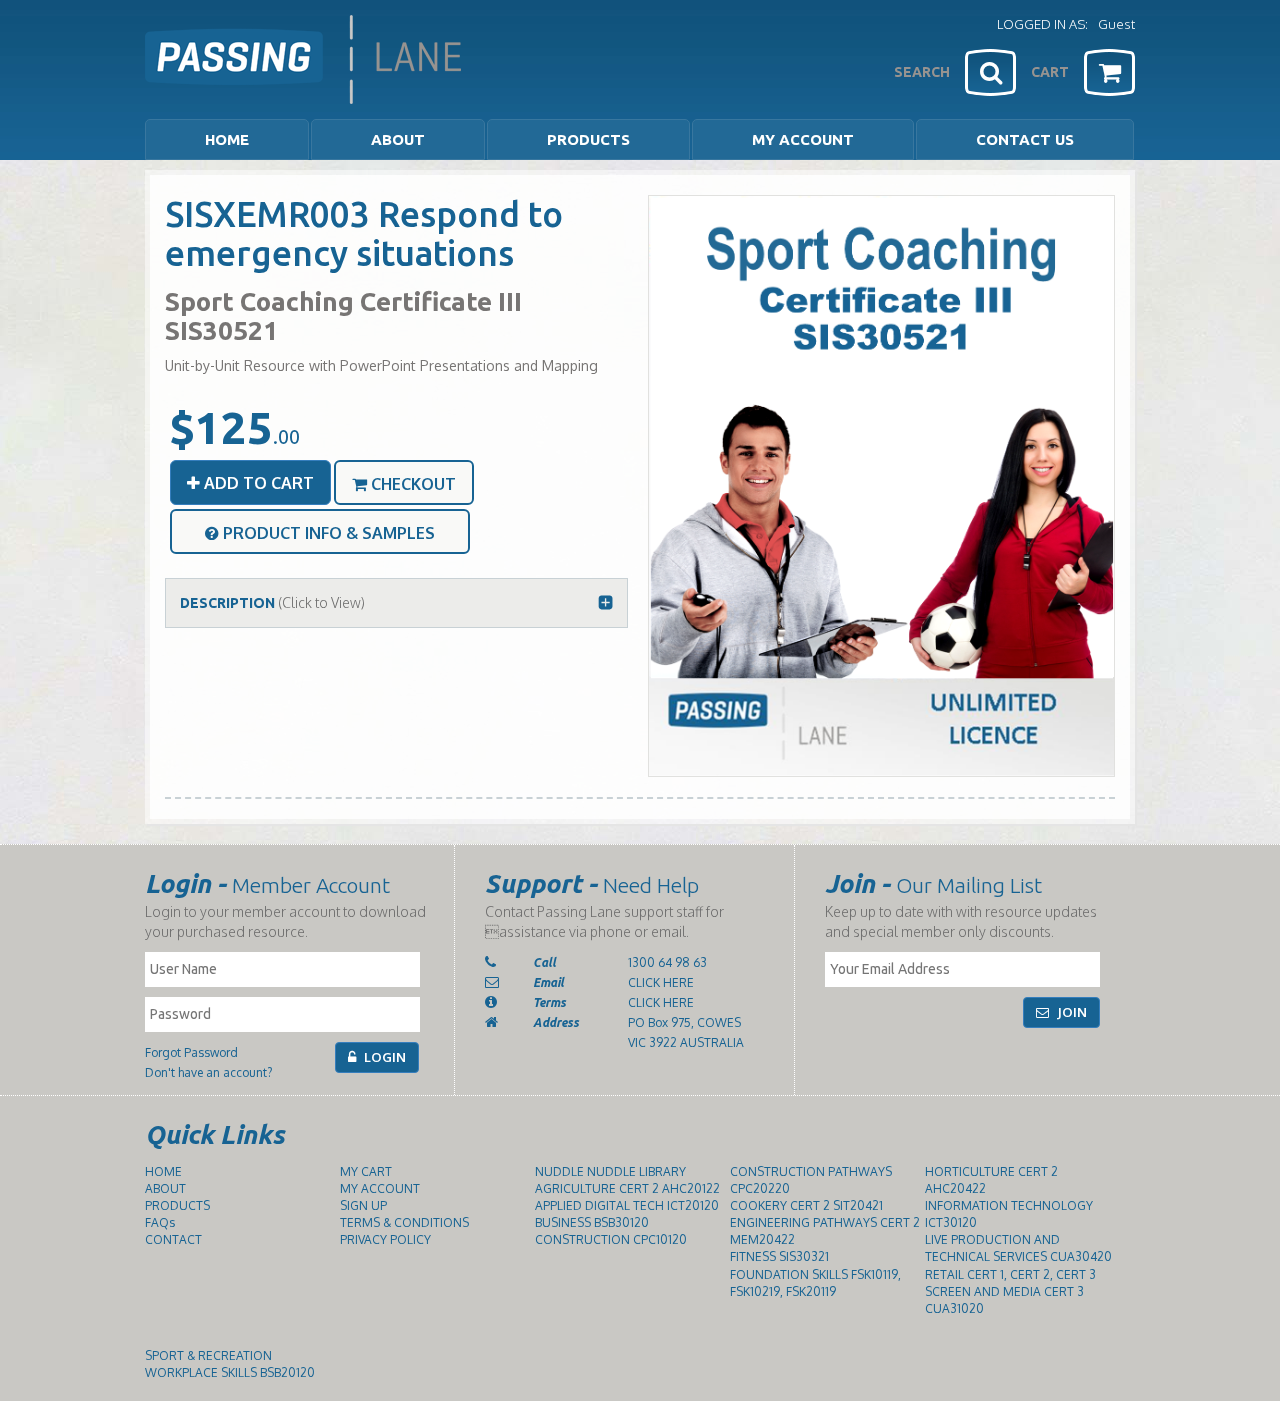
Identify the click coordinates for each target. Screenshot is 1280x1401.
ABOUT (165, 1188)
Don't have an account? (208, 1072)
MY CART (366, 1171)
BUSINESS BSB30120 (592, 1222)
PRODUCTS (177, 1205)
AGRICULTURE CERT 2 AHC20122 (627, 1188)
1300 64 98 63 (667, 962)
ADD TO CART (257, 483)
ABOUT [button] (398, 139)
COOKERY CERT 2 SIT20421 (806, 1205)
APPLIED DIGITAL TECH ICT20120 (627, 1205)
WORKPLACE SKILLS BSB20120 (230, 1372)
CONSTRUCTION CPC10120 (611, 1239)
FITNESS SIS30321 (779, 1256)
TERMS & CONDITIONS (404, 1222)
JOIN (1070, 1012)
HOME (227, 139)
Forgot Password (191, 1052)
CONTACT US (1025, 139)
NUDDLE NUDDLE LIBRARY (610, 1171)
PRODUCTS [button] (588, 139)
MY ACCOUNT (803, 139)
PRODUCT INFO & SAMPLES (327, 533)
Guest (1116, 24)
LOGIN (383, 1057)
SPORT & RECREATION (208, 1355)
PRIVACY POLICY (385, 1239)
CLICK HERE (661, 982)
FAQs (160, 1222)
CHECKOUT (411, 484)
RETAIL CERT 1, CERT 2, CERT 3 (1010, 1274)
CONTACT (173, 1239)
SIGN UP (363, 1205)
